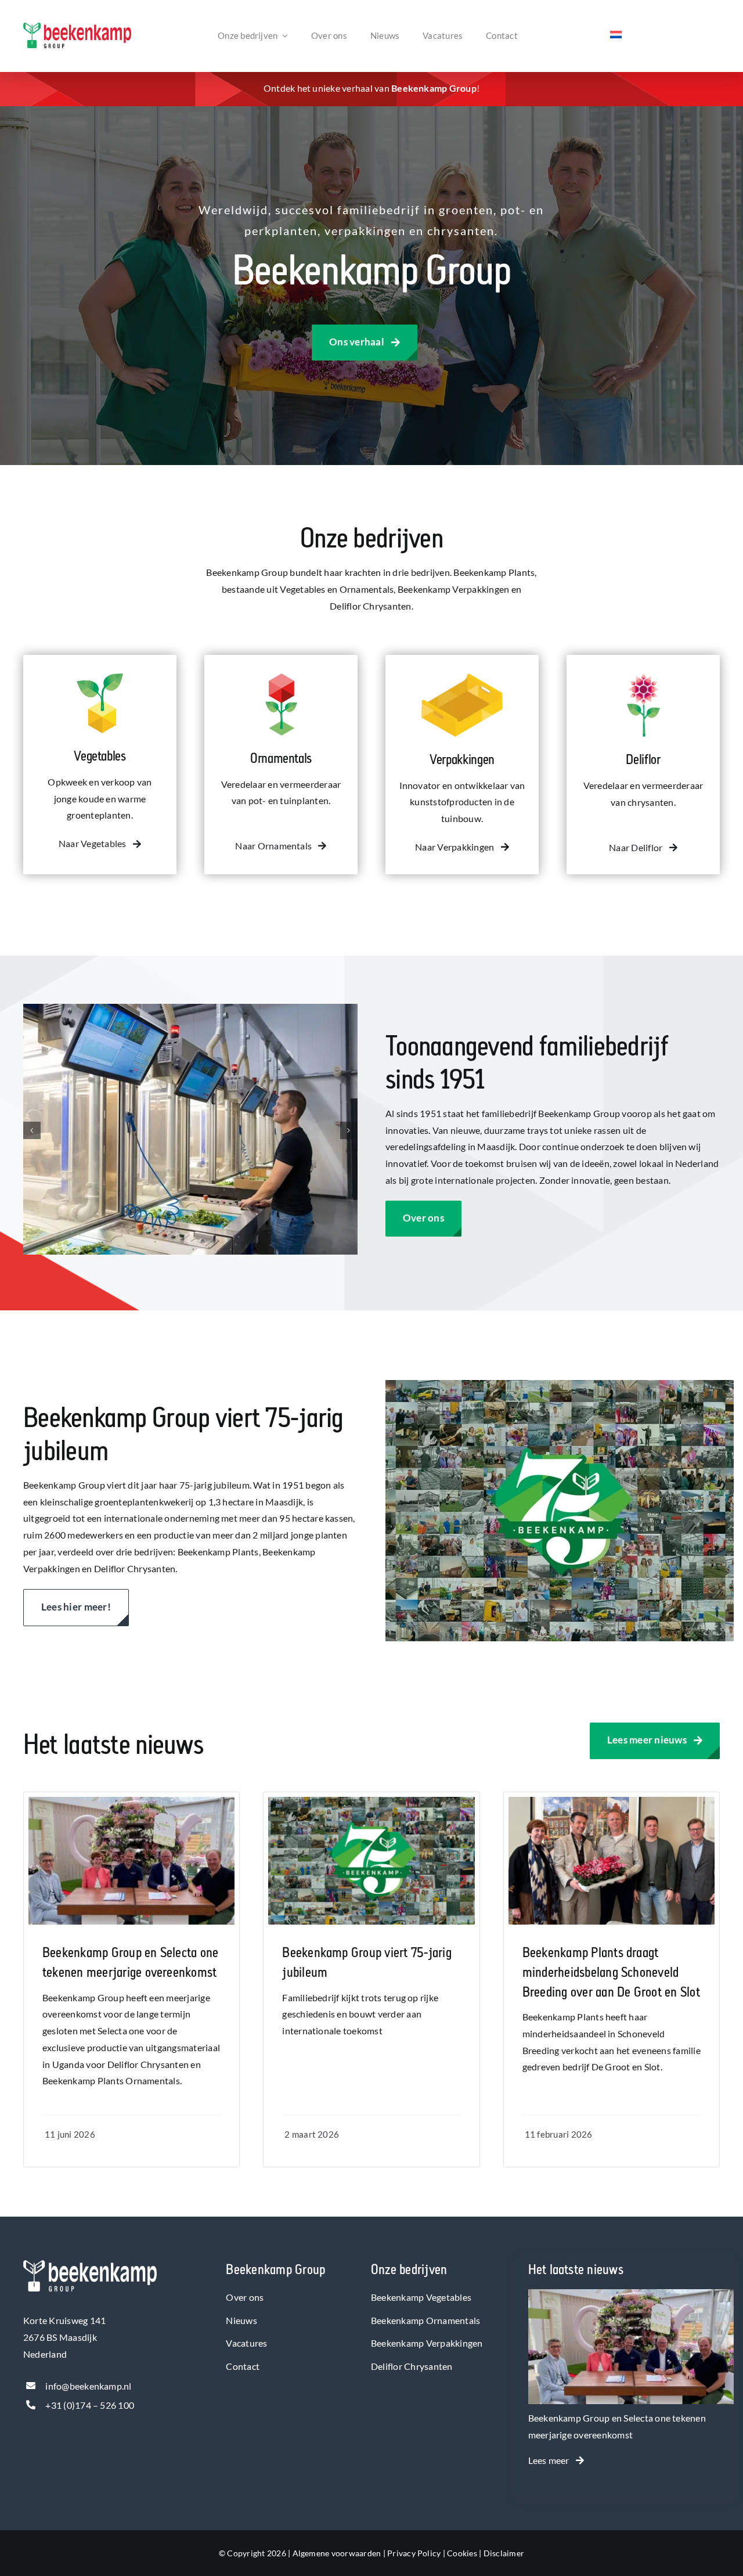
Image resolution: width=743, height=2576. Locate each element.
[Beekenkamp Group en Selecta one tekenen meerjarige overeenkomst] (631, 2297)
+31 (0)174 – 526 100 (90, 2405)
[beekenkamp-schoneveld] (612, 1801)
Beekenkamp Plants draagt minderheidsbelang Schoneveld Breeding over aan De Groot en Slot (611, 1972)
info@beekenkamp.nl (88, 2386)
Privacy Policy (414, 2553)
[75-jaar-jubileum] (371, 1801)
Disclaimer (504, 2553)
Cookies (462, 2553)
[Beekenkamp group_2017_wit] (90, 2265)
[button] (32, 1130)
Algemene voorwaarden (337, 2553)
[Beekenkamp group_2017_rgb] (77, 27)
